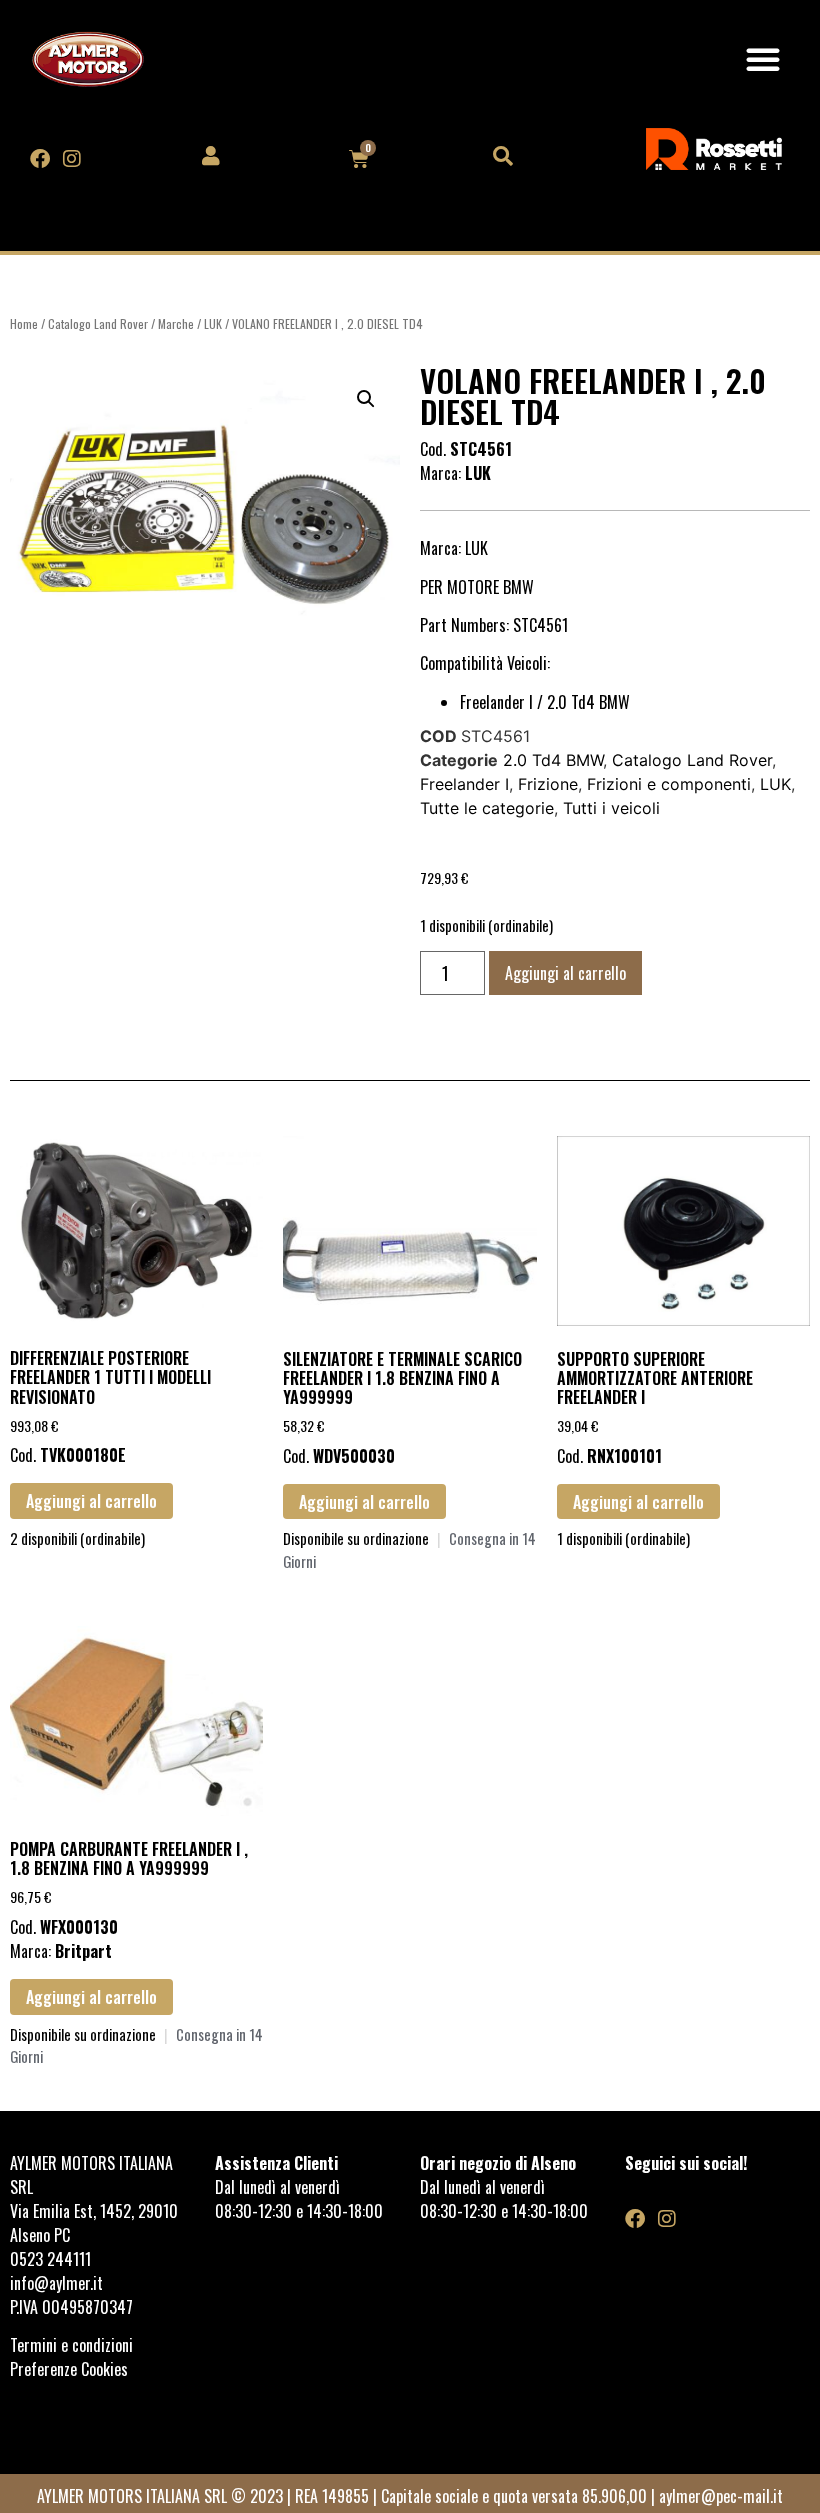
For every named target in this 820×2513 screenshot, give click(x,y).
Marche (176, 323)
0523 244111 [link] (50, 2259)
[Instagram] (72, 159)
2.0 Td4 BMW (553, 760)
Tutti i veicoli (611, 808)
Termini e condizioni (73, 2345)
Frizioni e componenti (669, 784)
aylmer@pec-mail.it (721, 2496)
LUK (213, 323)
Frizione (548, 784)
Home (24, 323)
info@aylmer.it (56, 2283)
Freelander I (464, 784)
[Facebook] (40, 159)
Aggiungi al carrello (565, 973)
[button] (763, 59)
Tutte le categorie (487, 808)
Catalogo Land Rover (98, 323)
